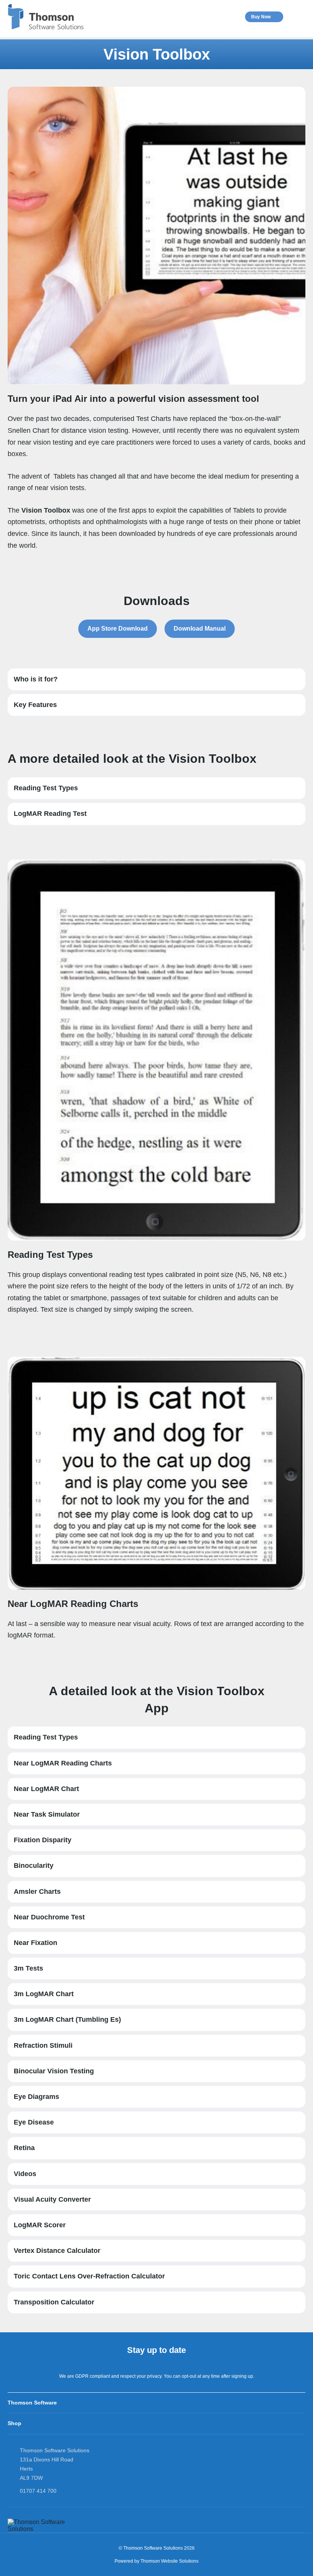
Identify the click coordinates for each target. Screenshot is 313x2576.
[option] (156, 54)
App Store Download (118, 629)
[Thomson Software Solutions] (46, 17)
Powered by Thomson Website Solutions (156, 2561)
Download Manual (200, 629)
